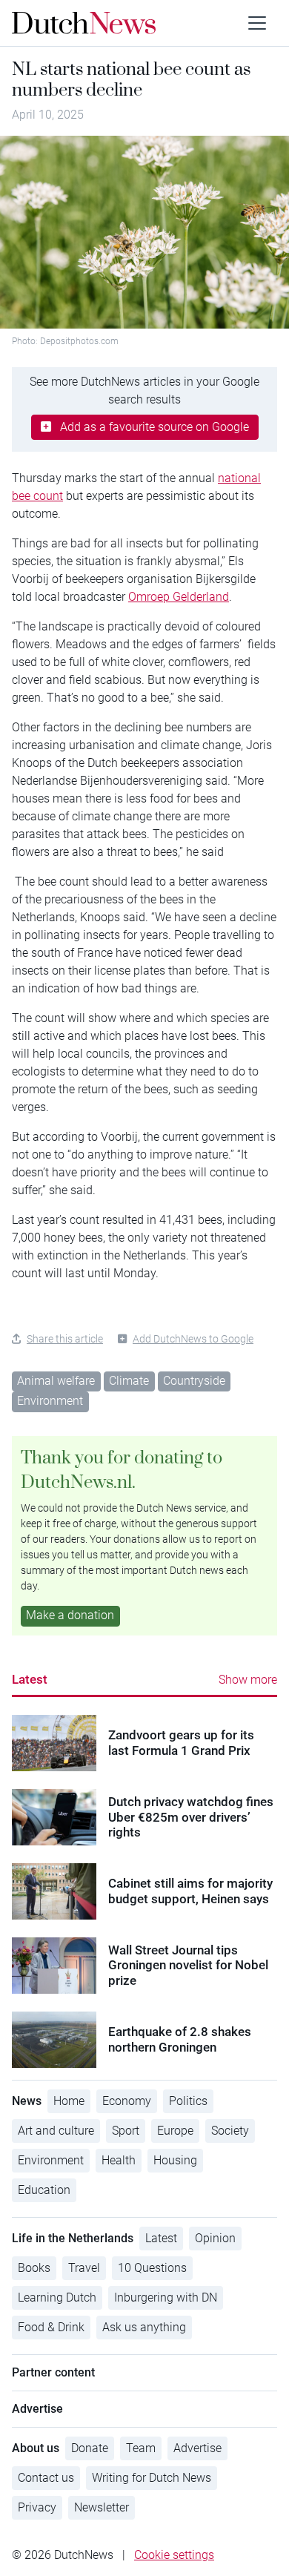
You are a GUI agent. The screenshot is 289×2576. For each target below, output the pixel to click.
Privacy (37, 2507)
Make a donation (70, 1615)
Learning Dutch (57, 2297)
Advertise (197, 2448)
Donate (90, 2448)
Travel (84, 2268)
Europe (175, 2131)
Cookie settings (174, 2555)
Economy (127, 2101)
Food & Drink (51, 2327)
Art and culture (56, 2131)
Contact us (46, 2478)
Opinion (215, 2238)
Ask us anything (144, 2327)
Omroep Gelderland (179, 597)
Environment (50, 1401)
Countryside (194, 1381)
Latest (30, 1679)
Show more (248, 1680)
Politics (188, 2101)
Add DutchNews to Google (193, 1339)
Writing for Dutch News (152, 2478)
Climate (129, 1381)
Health (119, 2160)
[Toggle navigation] (257, 23)
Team (141, 2448)
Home (69, 2101)
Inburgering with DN (166, 2297)
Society (230, 2131)
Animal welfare (56, 1381)
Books (34, 2268)
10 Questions (152, 2268)
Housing (175, 2160)
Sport (126, 2131)
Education (44, 2190)
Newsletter (102, 2507)
